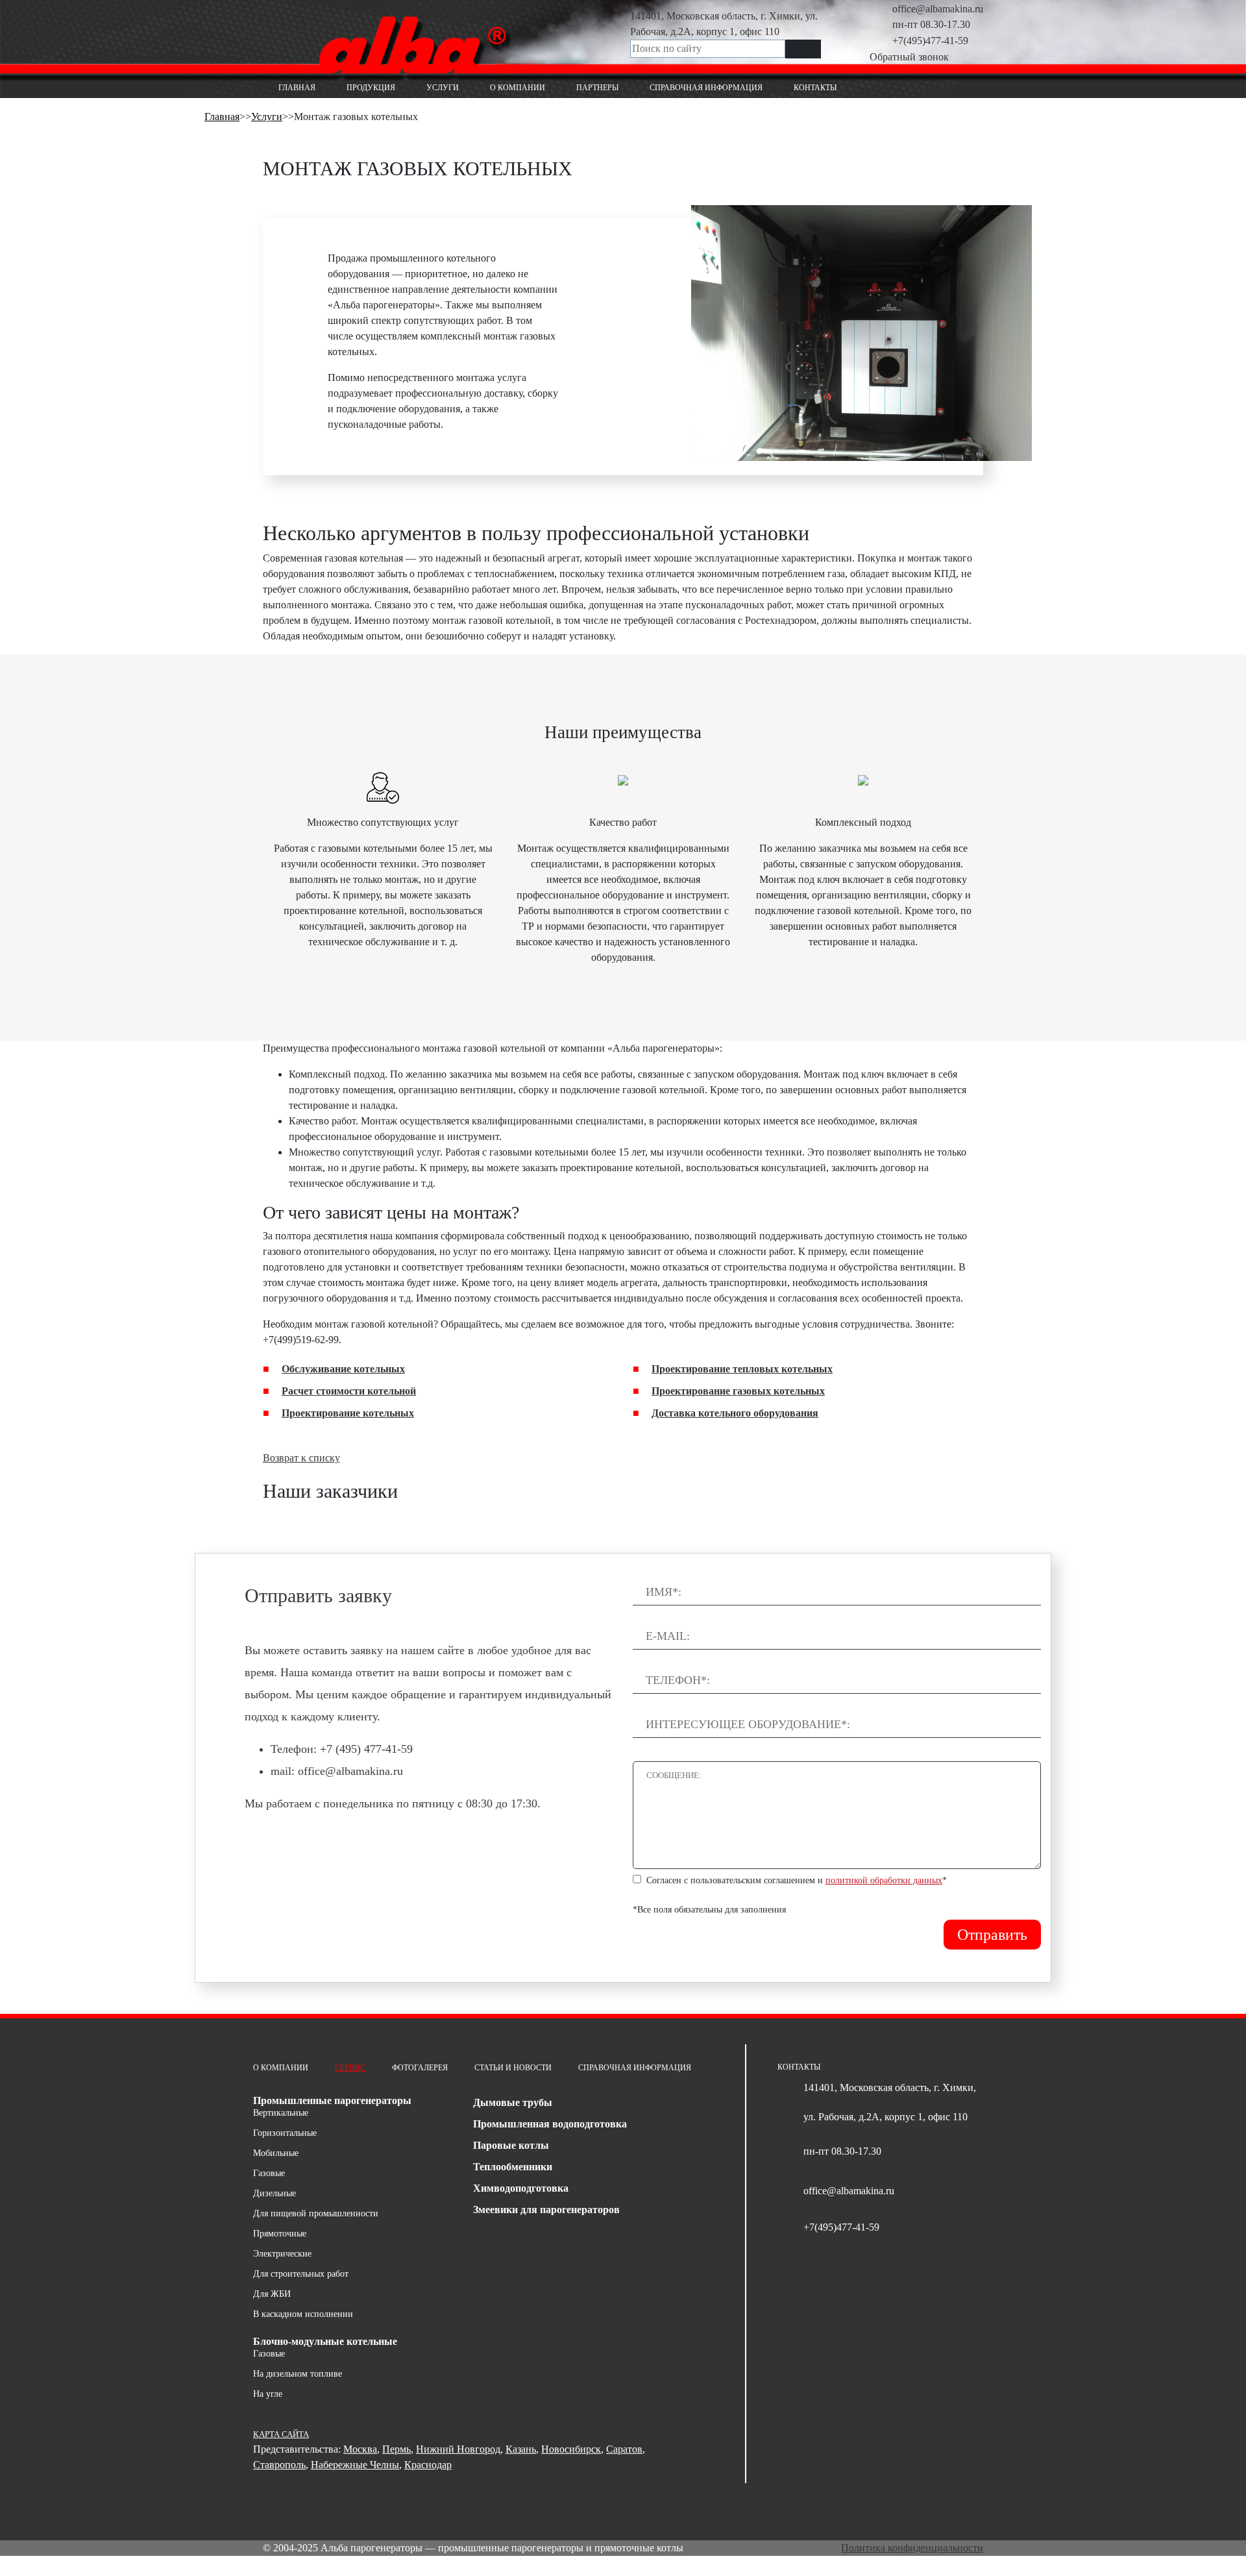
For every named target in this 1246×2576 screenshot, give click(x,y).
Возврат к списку (301, 1458)
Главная (297, 88)
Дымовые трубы (513, 2102)
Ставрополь (279, 2465)
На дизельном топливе (298, 2374)
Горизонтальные (285, 2133)
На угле (268, 2394)
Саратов (624, 2449)
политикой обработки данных (884, 1880)
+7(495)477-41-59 (930, 41)
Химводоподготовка (521, 2188)
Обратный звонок (909, 57)
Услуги (443, 88)
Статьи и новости (513, 2068)
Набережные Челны (355, 2465)
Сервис (350, 2068)
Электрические (282, 2254)
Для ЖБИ (272, 2294)
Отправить (992, 1935)
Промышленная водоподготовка (550, 2124)
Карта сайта (281, 2434)
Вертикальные (281, 2113)
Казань (521, 2449)
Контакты (815, 88)
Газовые (269, 2173)
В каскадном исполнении (303, 2314)
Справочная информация (706, 88)
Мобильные (276, 2153)
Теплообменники (513, 2167)
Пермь (397, 2449)
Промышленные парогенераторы (332, 2100)
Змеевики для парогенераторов (546, 2210)
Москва (360, 2449)
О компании (518, 88)
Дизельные (275, 2193)
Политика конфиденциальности (912, 2548)
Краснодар (428, 2465)
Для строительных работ (301, 2274)
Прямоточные (280, 2234)
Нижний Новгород (458, 2449)
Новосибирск (571, 2449)
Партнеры (597, 88)
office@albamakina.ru (938, 9)
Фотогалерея (420, 2068)
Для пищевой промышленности (316, 2213)
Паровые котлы (511, 2145)
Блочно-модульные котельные (325, 2341)
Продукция (371, 88)
